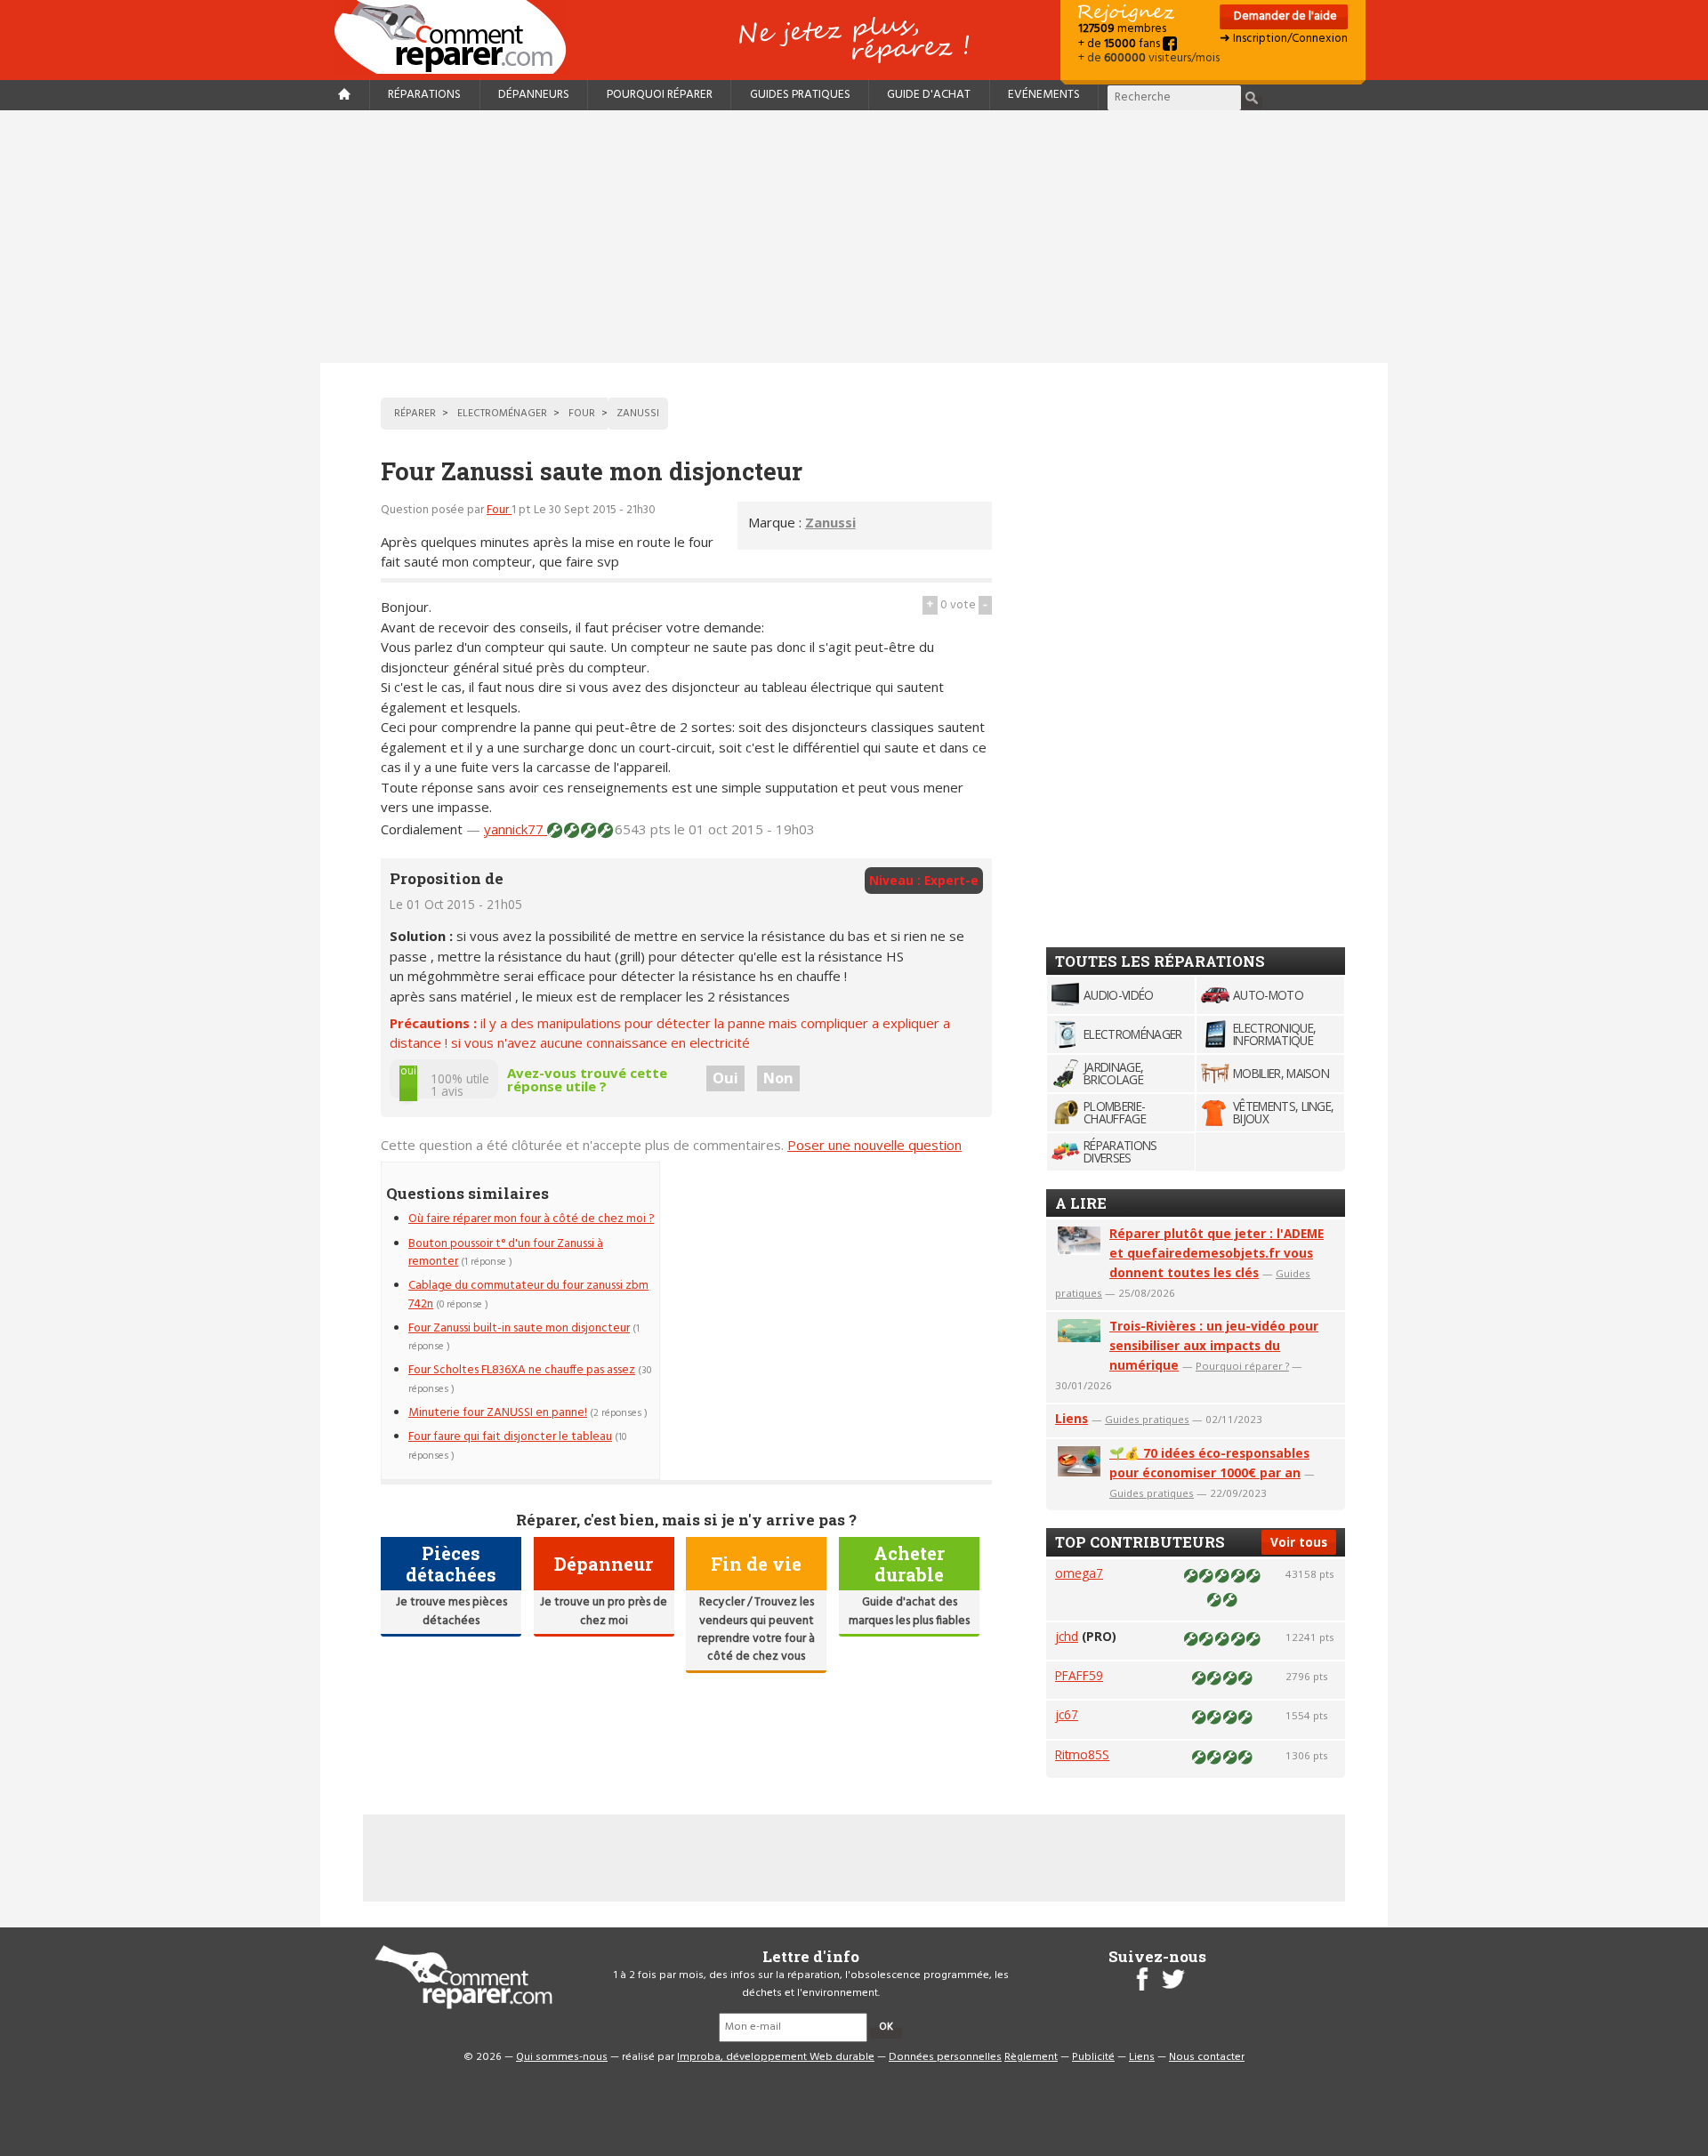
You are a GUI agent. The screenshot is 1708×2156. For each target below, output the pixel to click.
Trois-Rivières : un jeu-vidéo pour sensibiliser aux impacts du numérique (1214, 1345)
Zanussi (830, 522)
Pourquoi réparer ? (1242, 1366)
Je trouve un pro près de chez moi (604, 1611)
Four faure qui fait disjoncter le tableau (510, 1437)
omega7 (1079, 1573)
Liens (1072, 1418)
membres (1122, 29)
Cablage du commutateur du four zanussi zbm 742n (528, 1295)
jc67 (1067, 1714)
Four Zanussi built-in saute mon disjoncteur (519, 1328)
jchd (1067, 1636)
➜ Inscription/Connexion (1284, 39)
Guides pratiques (800, 95)
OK (886, 2027)
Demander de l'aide (1284, 16)
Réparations (424, 95)
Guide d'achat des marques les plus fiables (909, 1611)
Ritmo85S (1082, 1754)
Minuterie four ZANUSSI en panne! (498, 1413)
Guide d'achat (929, 95)
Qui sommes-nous (562, 2057)
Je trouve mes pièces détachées (451, 1611)
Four (499, 510)
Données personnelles (945, 2057)
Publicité (1093, 2057)
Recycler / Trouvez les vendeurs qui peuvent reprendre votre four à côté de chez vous (756, 1629)
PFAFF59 (1079, 1675)
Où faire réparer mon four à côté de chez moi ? (531, 1219)
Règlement (1031, 2057)
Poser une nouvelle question (874, 1145)
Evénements (1044, 95)
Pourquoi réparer (660, 95)
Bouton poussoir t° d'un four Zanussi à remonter (506, 1253)
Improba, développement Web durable (776, 2057)
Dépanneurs (534, 95)
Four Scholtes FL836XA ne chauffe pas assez (522, 1370)
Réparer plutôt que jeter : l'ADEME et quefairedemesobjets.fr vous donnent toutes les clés (1217, 1253)
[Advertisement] (854, 237)
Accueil (457, 37)
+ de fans (1120, 44)
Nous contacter (1207, 2057)
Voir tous (1299, 1542)
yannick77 (516, 829)
